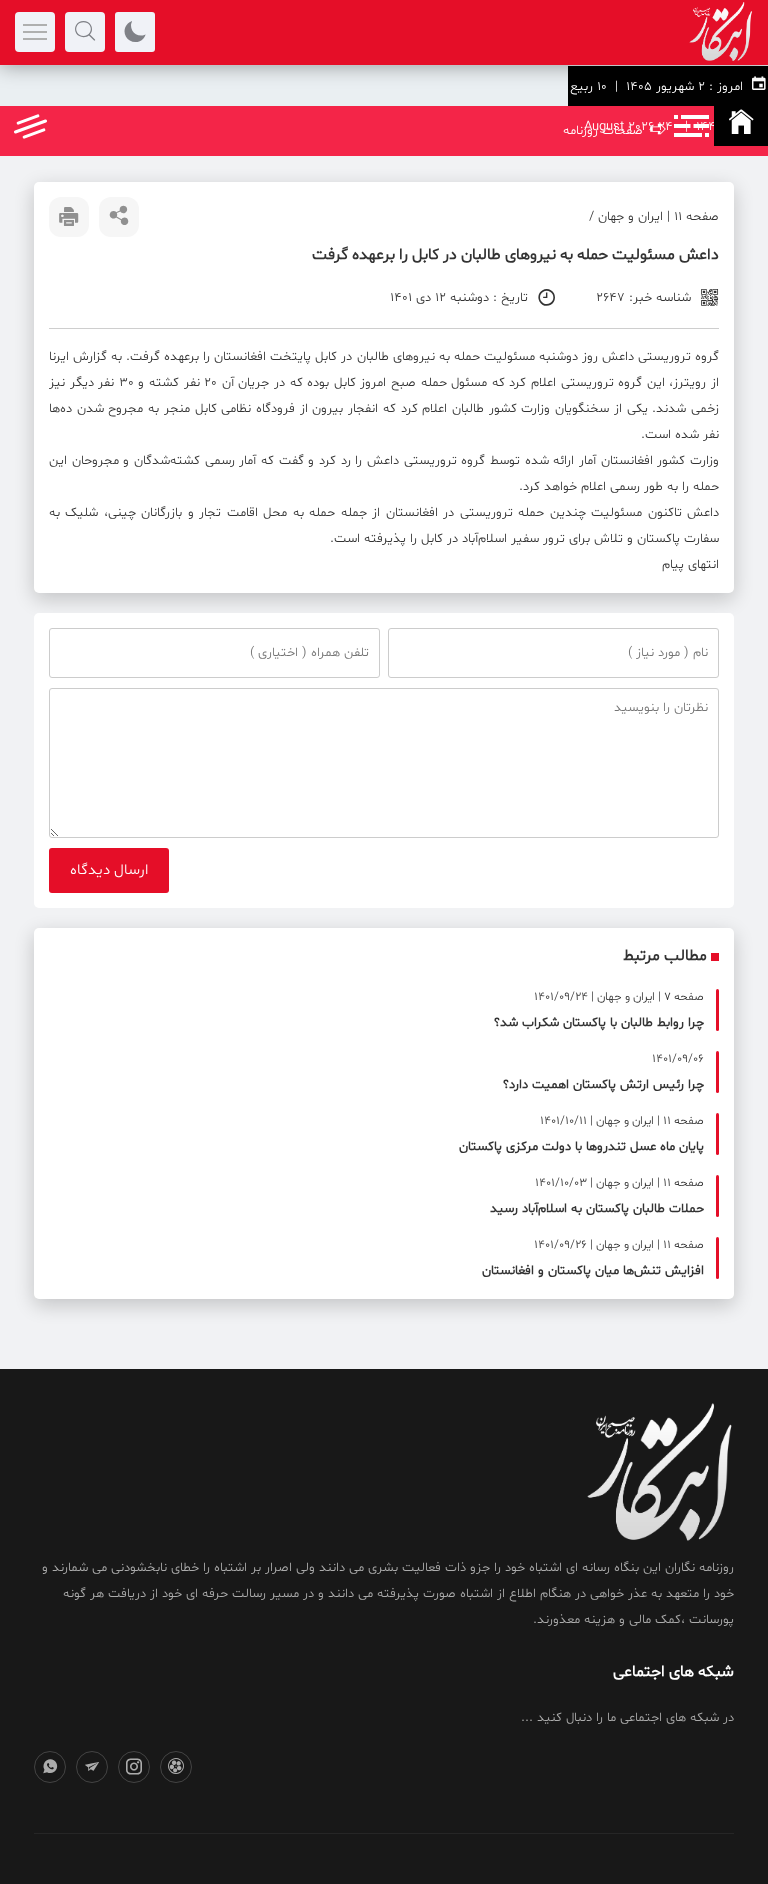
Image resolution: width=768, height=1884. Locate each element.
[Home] (741, 126)
